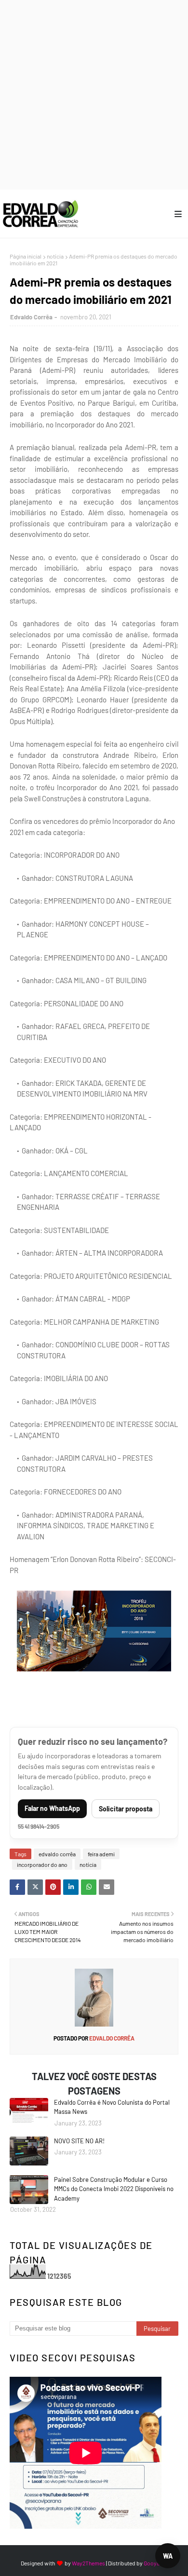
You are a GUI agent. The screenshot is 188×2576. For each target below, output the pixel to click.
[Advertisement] (94, 94)
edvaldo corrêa (57, 1854)
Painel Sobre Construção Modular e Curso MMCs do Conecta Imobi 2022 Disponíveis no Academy (114, 2189)
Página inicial (26, 256)
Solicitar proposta (126, 1809)
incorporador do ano (42, 1864)
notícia (55, 256)
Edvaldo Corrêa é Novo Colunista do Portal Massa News (112, 2107)
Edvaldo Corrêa (31, 317)
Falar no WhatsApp (52, 1808)
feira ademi (101, 1854)
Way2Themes (88, 2563)
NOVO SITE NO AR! (79, 2141)
